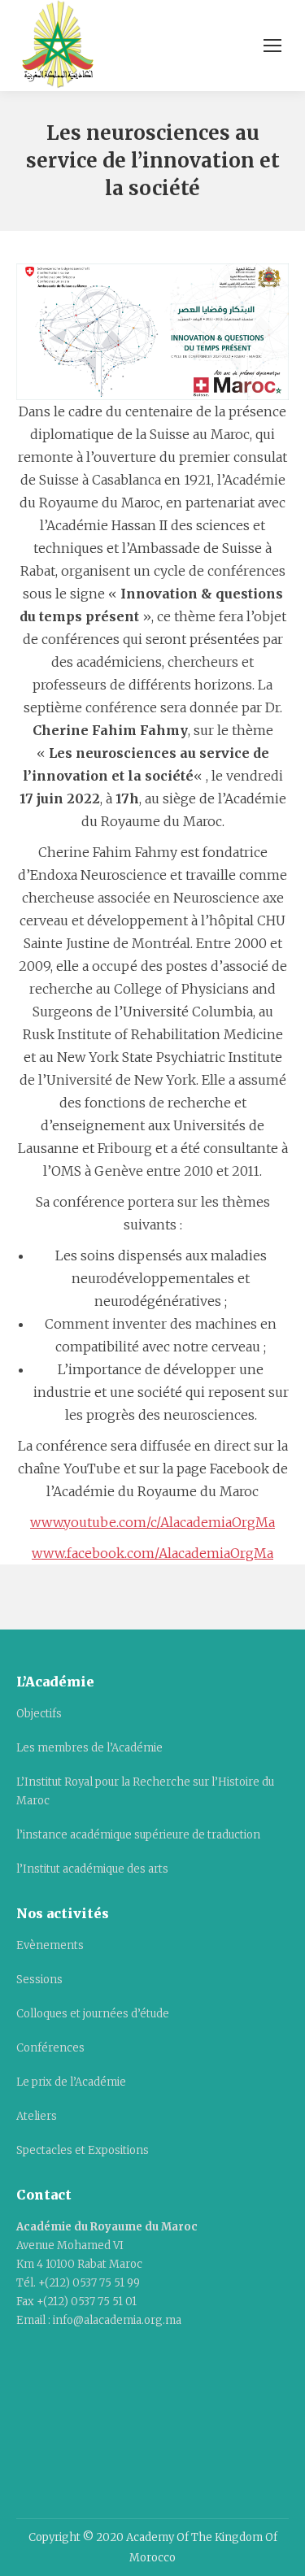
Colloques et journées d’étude (93, 2014)
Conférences (50, 2048)
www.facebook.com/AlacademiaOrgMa (152, 1553)
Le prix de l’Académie (71, 2082)
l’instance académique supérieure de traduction (138, 1835)
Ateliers (37, 2116)
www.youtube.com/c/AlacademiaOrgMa (152, 1522)
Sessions (39, 1980)
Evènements (50, 1945)
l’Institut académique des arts (92, 1869)
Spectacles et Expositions (83, 2150)
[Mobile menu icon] (272, 46)
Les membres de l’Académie (89, 1748)
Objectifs (39, 1714)
